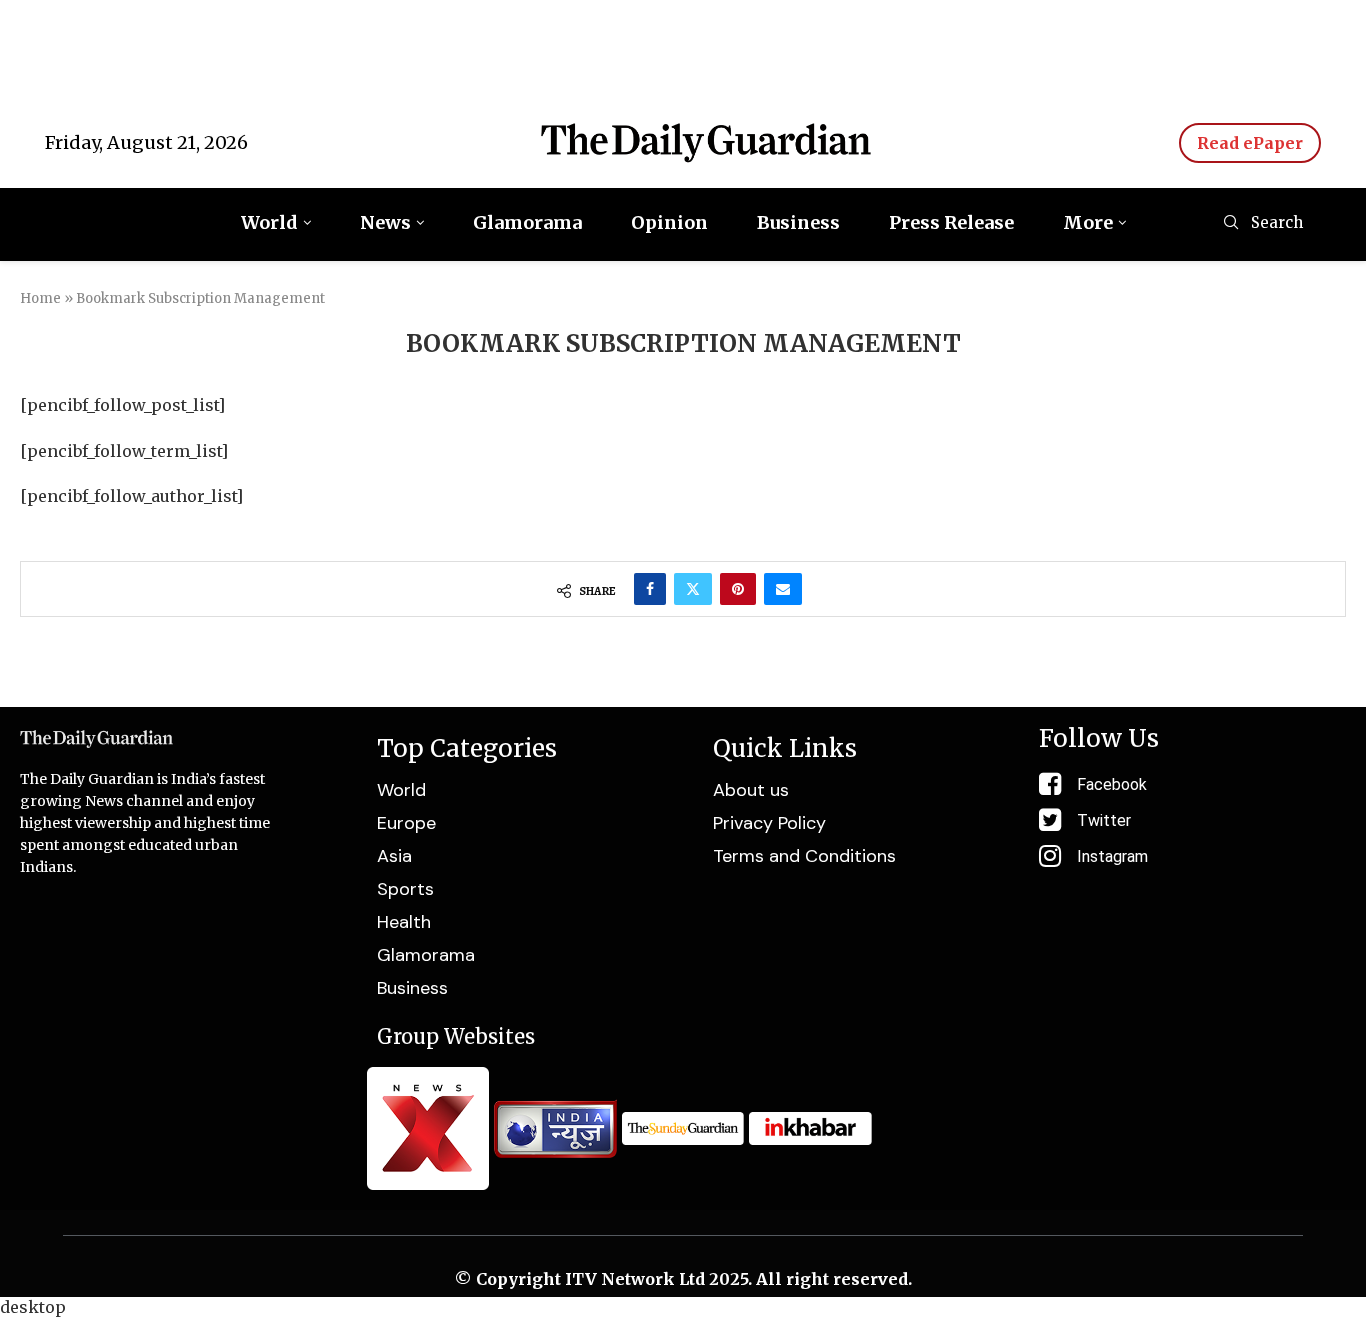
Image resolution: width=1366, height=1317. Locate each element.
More (1088, 222)
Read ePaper (1250, 143)
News (385, 222)
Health (404, 922)
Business (798, 222)
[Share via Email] (783, 589)
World (269, 222)
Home (40, 298)
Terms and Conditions (804, 856)
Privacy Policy (769, 823)
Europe (406, 823)
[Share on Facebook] (650, 589)
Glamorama (527, 222)
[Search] (1231, 224)
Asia (394, 856)
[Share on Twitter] (693, 589)
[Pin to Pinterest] (738, 589)
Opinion (669, 222)
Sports (405, 889)
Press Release (951, 222)
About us (751, 790)
